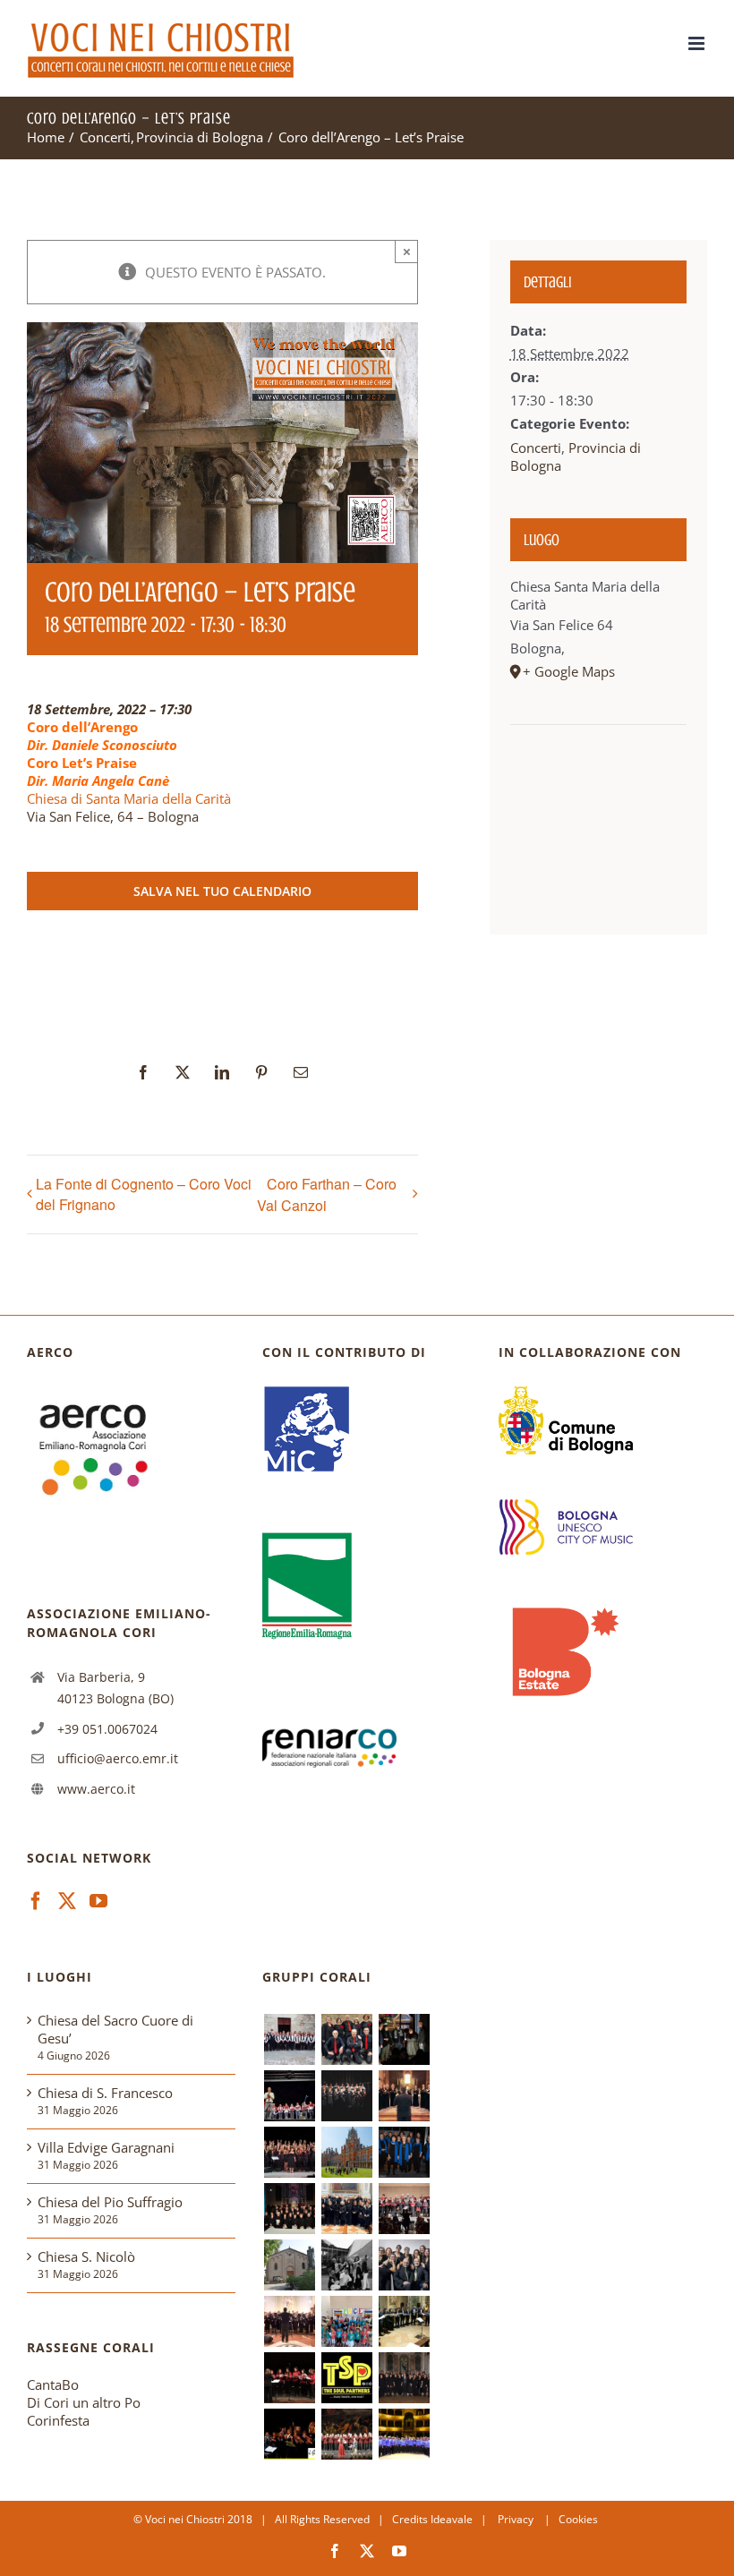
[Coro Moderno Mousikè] (289, 2152)
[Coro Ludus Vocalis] (404, 2378)
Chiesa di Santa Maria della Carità (129, 798)
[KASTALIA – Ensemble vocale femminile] (404, 2096)
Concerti (536, 448)
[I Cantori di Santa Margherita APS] (404, 2434)
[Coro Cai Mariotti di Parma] (346, 2434)
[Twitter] (67, 1901)
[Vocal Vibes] (404, 2265)
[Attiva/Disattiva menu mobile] (698, 43)
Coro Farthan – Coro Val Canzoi (327, 1194)
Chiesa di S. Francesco (105, 2093)
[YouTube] (98, 1901)
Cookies (578, 2519)
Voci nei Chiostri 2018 (199, 2519)
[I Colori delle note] (346, 2321)
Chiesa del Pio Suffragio (110, 2202)
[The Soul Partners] (346, 2378)
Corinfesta (58, 2420)
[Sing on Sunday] (404, 2039)
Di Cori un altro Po (84, 2402)
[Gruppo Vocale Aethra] (404, 2152)
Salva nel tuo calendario (222, 891)
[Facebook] (36, 1901)
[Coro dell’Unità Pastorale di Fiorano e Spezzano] (346, 2209)
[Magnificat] (289, 2321)
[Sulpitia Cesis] (289, 2378)
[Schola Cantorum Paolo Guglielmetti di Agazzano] (289, 2209)
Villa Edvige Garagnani (106, 2147)
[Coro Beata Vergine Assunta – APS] (404, 2209)
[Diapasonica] (404, 2321)
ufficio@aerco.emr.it (118, 1758)
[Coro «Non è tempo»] (289, 2096)
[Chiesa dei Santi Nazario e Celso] (289, 2265)
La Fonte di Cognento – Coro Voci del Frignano (144, 1194)
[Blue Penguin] (346, 2265)
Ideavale (452, 2519)
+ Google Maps (569, 671)
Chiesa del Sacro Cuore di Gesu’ (115, 2029)
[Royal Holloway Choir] (346, 2152)
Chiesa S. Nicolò (86, 2256)
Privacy (517, 2519)
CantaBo (53, 2384)
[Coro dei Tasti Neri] (346, 2096)
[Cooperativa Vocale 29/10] (346, 2039)
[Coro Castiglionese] (289, 2039)
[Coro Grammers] (289, 2434)
